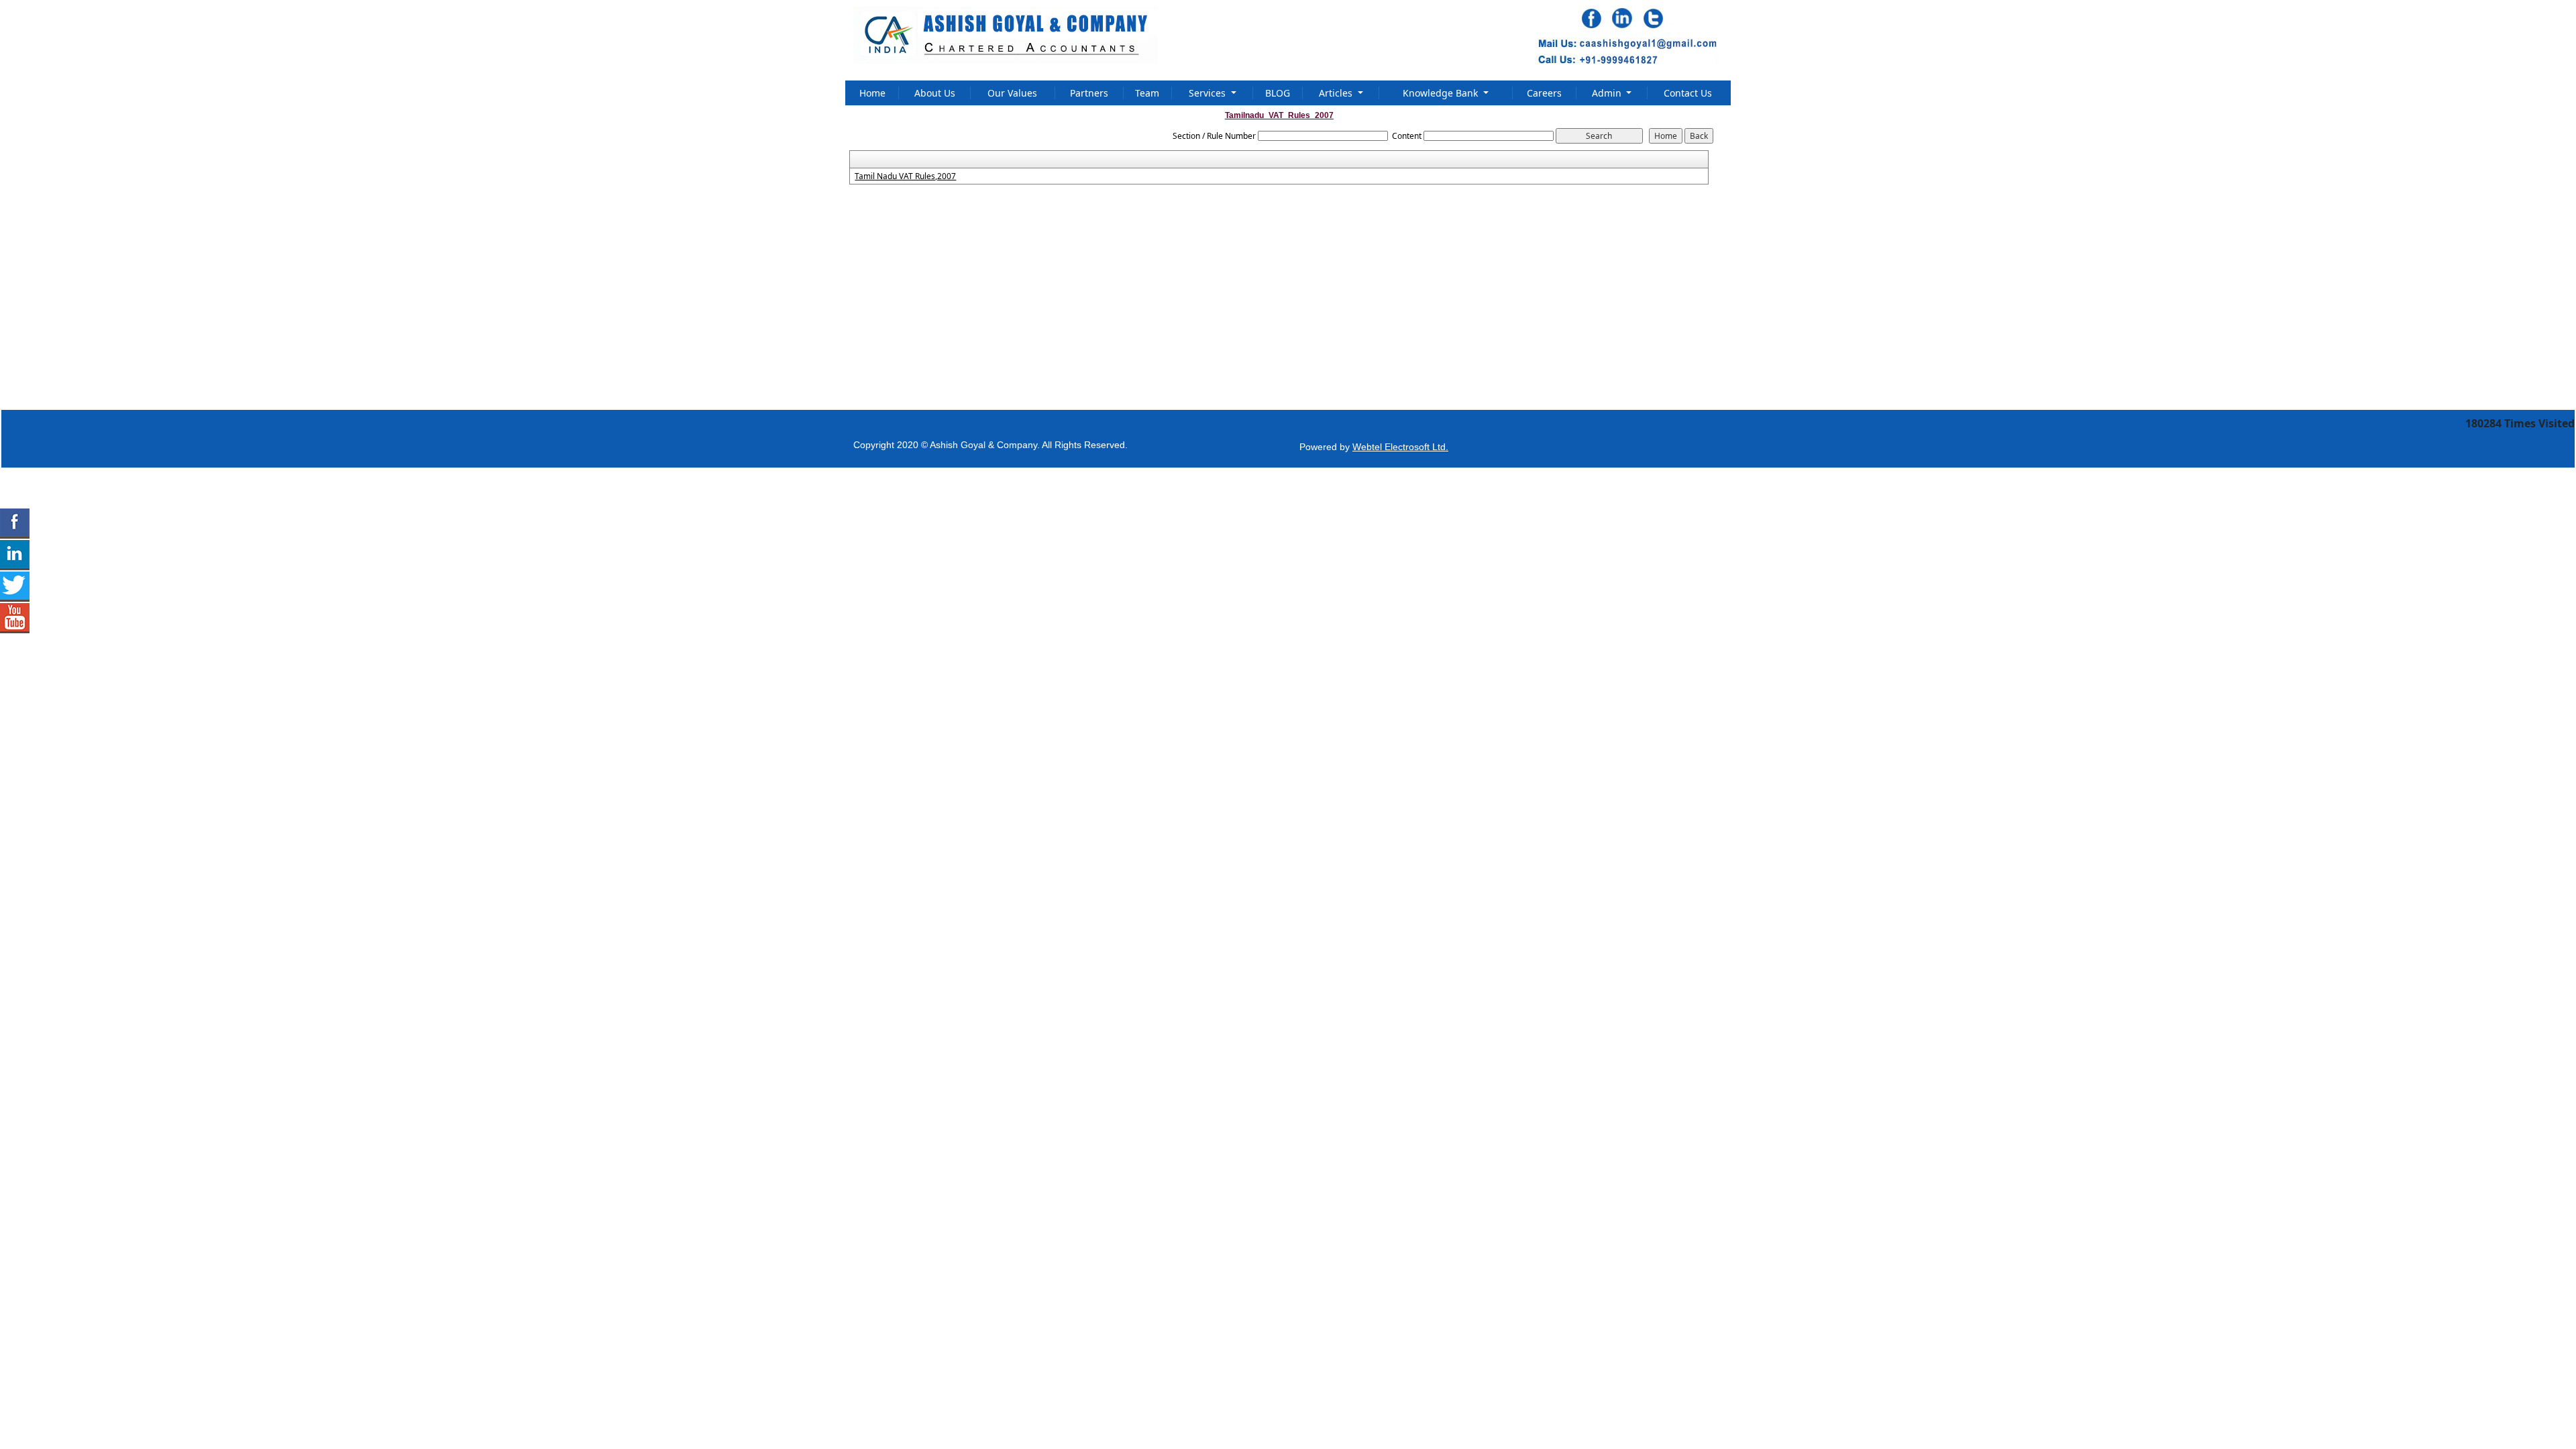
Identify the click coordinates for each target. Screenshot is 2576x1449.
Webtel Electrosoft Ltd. (1400, 447)
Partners (1089, 93)
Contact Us (1688, 93)
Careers (1544, 93)
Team (1147, 93)
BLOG (1278, 93)
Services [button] (1209, 93)
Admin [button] (1608, 93)
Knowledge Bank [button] (1442, 93)
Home (872, 93)
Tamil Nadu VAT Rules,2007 (905, 176)
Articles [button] (1337, 93)
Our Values (1012, 93)
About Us (935, 93)
